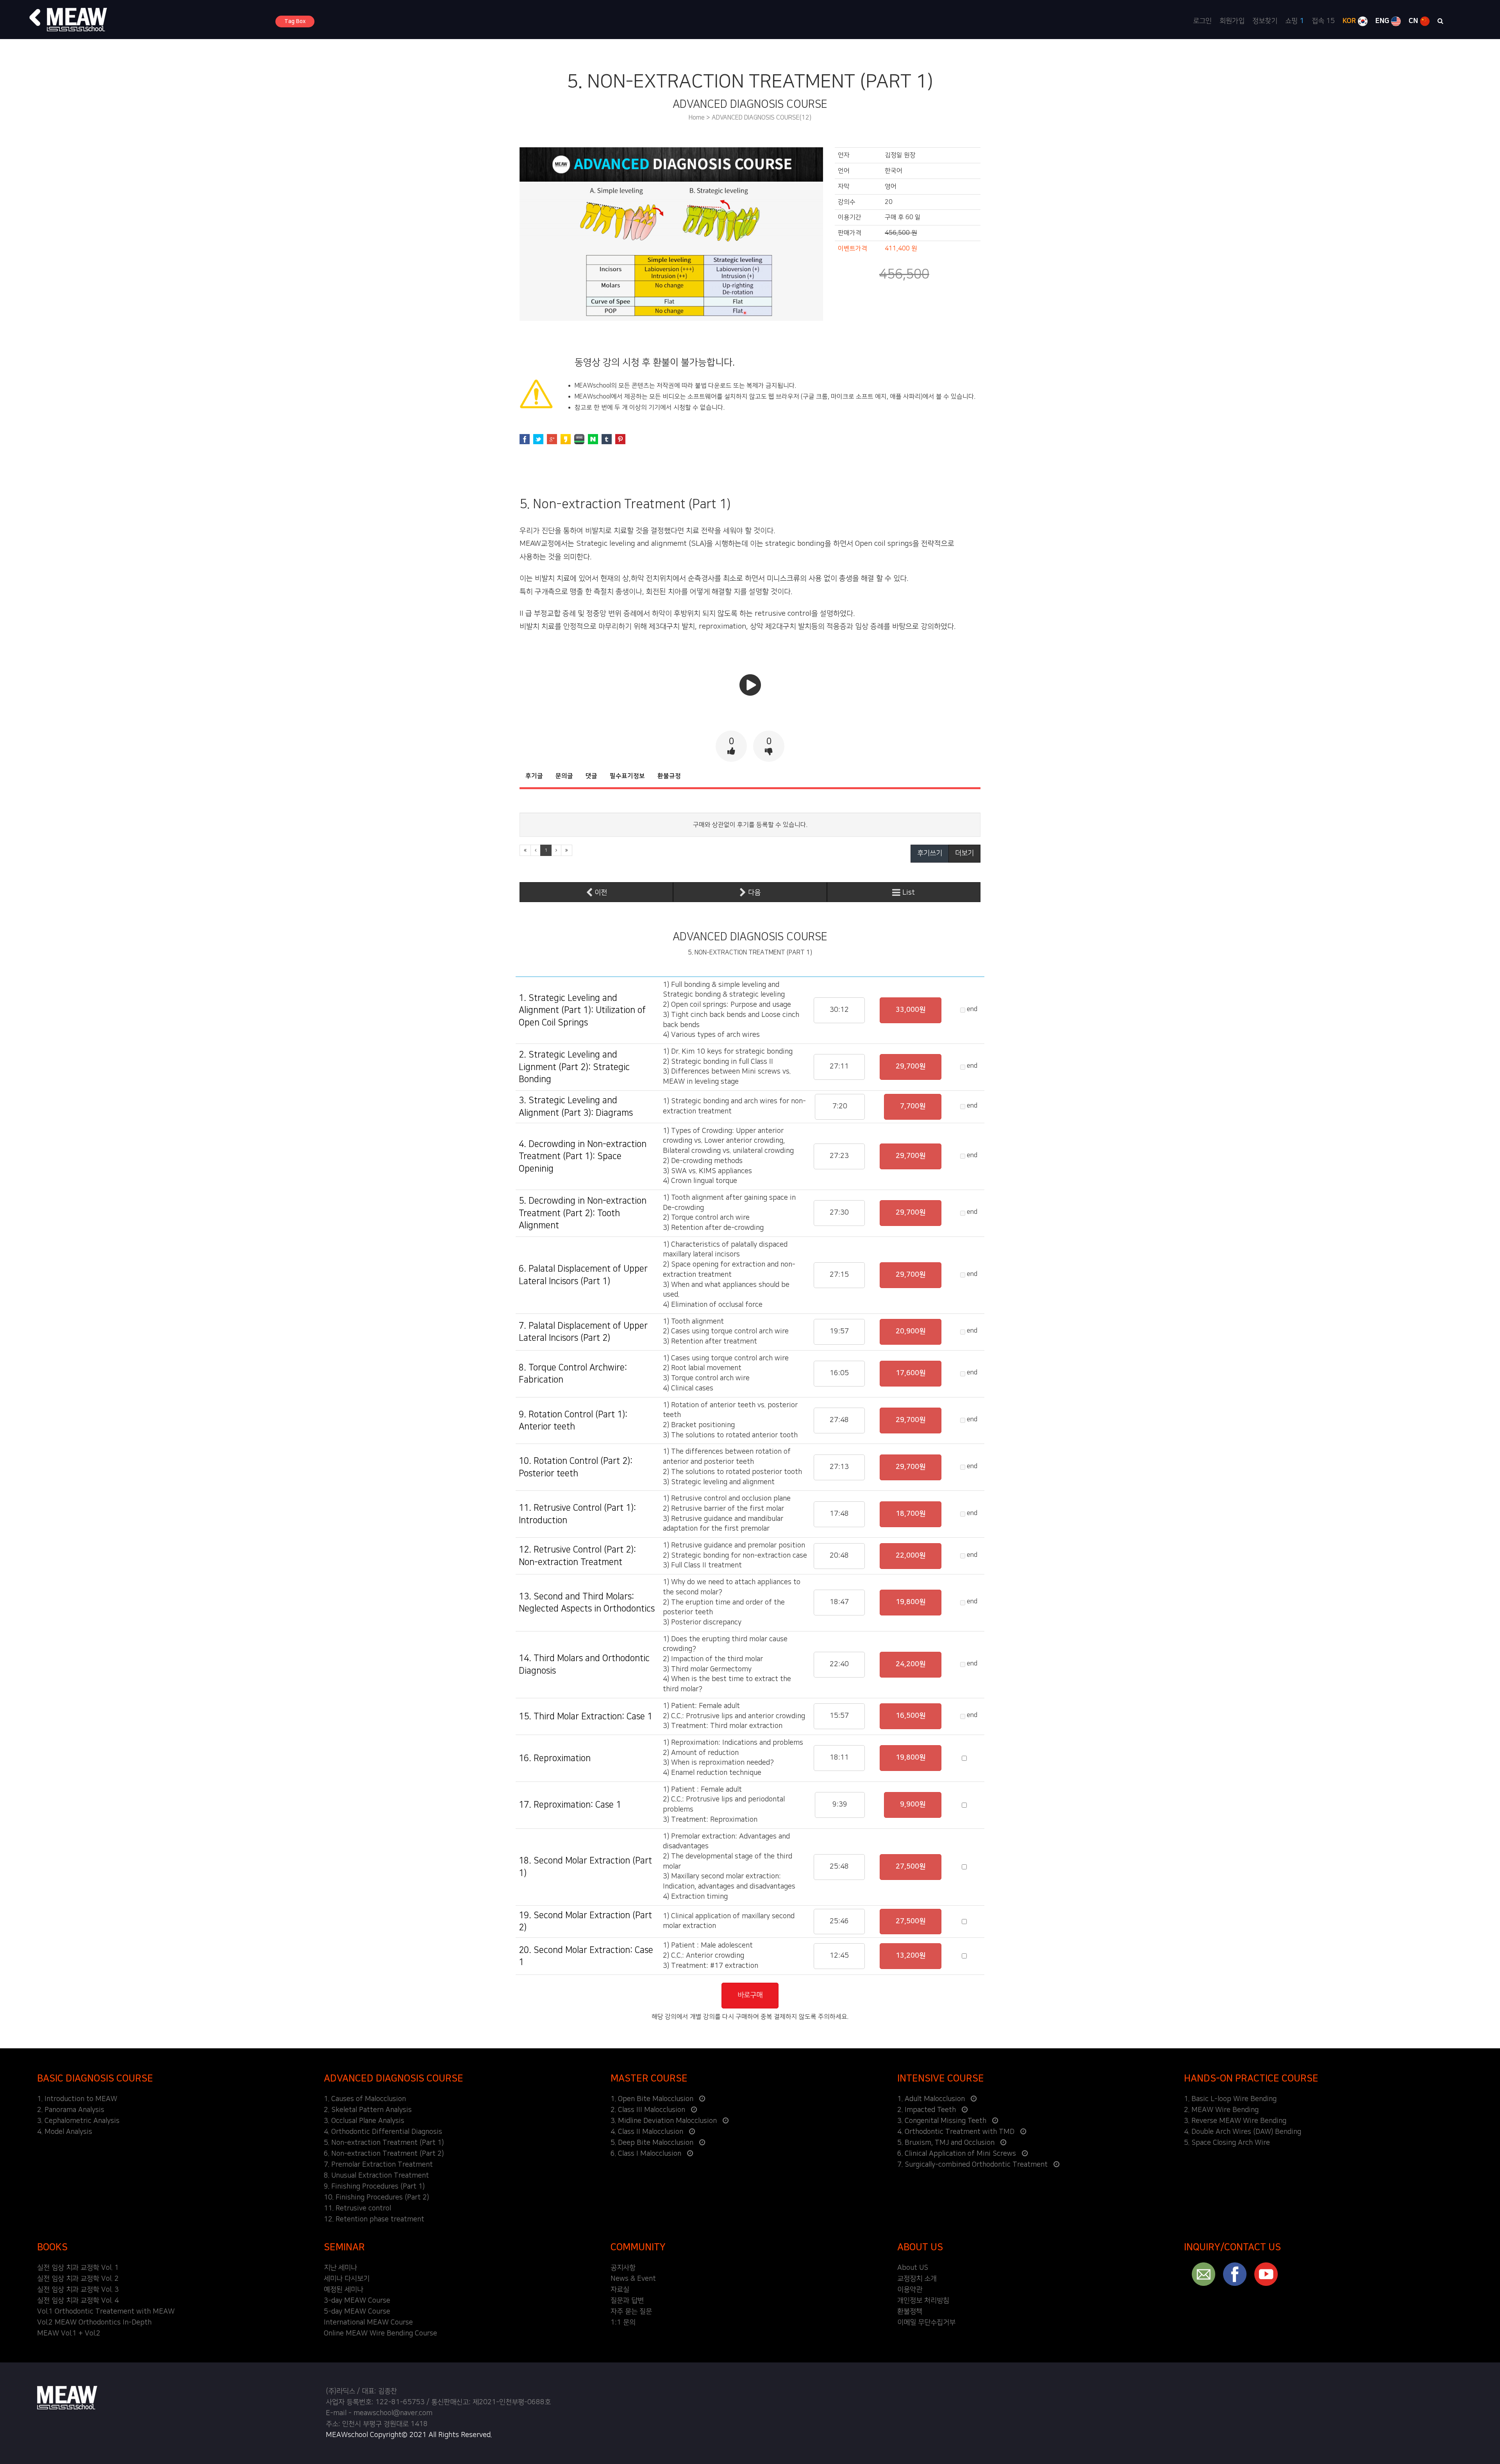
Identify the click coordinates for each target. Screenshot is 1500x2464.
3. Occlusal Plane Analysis (364, 2121)
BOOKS (52, 2247)
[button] (35, 18)
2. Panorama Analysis (71, 2110)
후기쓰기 (930, 853)
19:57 (839, 1331)
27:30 (839, 1213)
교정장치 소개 (917, 2279)
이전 (600, 893)
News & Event (633, 2279)
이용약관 (910, 2290)
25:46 (839, 1921)
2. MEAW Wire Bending (1221, 2110)
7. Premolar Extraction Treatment (378, 2165)
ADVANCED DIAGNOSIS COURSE (394, 2078)
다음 (753, 893)
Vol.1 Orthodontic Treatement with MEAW (106, 2312)
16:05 (839, 1373)
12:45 (839, 1956)
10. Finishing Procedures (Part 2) (376, 2198)
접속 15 (1323, 21)
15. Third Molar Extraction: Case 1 (586, 1716)
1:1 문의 (623, 2323)
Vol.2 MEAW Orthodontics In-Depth (94, 2323)
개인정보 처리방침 (923, 2301)
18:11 (839, 1758)
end (971, 1009)
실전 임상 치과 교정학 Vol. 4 (78, 2301)
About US (913, 2268)
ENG (1383, 21)
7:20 (840, 1106)
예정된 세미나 (344, 2290)
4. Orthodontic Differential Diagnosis (383, 2132)
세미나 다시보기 (347, 2279)
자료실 (620, 2290)
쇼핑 (1295, 21)
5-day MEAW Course (357, 2312)
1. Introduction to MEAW (77, 2099)
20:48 (839, 1556)
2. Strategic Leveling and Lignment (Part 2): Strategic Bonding (574, 1067)
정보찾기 (1265, 21)
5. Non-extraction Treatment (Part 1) (384, 2143)
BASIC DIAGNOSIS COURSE (95, 2078)
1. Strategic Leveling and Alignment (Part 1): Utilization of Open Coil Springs (582, 1010)
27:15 (839, 1275)
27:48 (839, 1420)
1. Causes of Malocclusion (365, 2099)
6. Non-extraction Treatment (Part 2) (384, 2154)
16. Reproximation (555, 1758)
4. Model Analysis (65, 2132)
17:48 (839, 1514)
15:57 (839, 1716)
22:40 (839, 1664)
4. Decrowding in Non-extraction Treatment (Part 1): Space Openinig (583, 1156)
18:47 (839, 1602)
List (908, 893)
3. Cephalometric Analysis (78, 2121)
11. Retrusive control (357, 2208)
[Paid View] (750, 692)
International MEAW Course (368, 2323)
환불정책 (910, 2312)
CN (1414, 21)
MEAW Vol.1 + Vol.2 (69, 2334)
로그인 (1202, 21)
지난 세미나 (340, 2268)
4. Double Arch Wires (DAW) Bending (1243, 2132)
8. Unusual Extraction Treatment (376, 2176)
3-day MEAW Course (357, 2301)
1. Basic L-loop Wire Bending (1230, 2099)
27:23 (839, 1156)
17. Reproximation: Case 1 (570, 1805)
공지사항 (623, 2268)
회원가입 (1232, 21)
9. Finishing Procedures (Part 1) (374, 2187)
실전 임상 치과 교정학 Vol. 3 (78, 2290)
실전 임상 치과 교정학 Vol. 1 (78, 2268)
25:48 (839, 1867)
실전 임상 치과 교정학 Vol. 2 (78, 2279)
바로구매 (750, 1995)
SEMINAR (344, 2247)
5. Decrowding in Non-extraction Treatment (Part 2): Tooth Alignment (583, 1213)
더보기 (964, 853)
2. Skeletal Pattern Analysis (368, 2110)
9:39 (840, 1805)
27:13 (839, 1467)
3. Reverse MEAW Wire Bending (1235, 2121)
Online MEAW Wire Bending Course (380, 2334)
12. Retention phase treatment (374, 2219)
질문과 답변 (627, 2301)
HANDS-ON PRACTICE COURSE (1251, 2078)
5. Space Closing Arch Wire (1227, 2143)
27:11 (839, 1067)
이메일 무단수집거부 (926, 2323)
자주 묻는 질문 (631, 2312)
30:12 (839, 1010)
